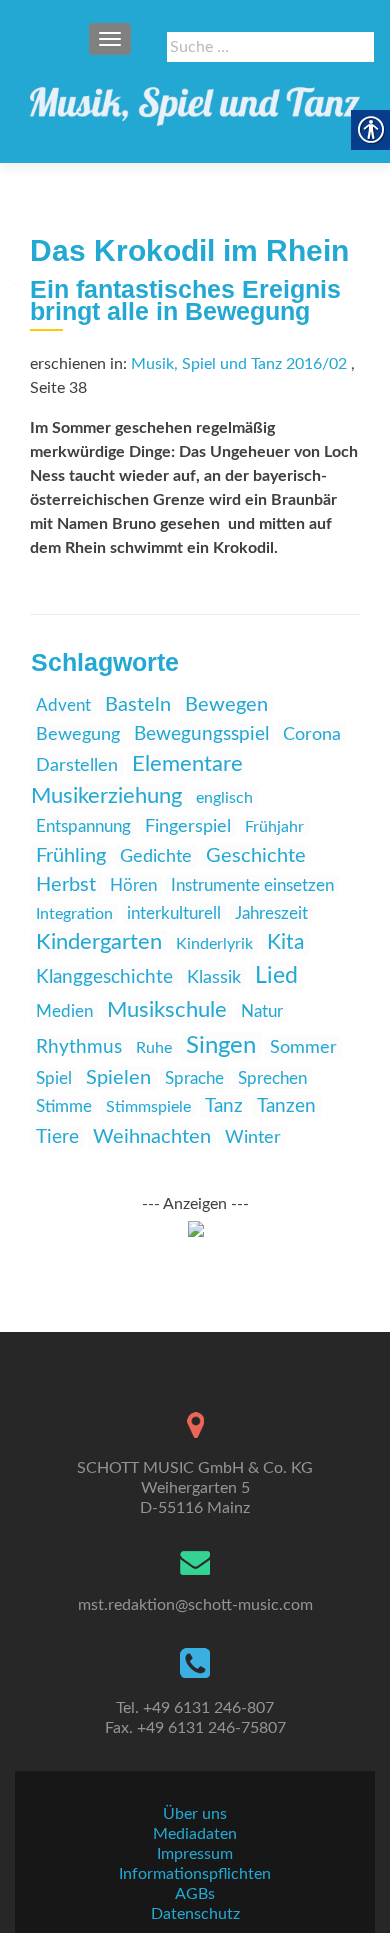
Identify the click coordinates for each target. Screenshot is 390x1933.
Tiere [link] (57, 1137)
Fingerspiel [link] (188, 827)
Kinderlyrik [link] (214, 944)
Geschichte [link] (256, 856)
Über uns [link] (195, 1814)
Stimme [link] (64, 1106)
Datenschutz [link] (195, 1914)
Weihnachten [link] (152, 1137)
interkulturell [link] (174, 913)
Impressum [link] (195, 1854)
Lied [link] (276, 976)
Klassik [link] (214, 978)
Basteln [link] (138, 705)
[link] (195, 100)
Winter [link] (253, 1137)
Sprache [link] (194, 1078)
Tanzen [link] (286, 1106)
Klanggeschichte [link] (104, 977)
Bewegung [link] (78, 735)
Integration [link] (74, 914)
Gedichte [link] (156, 856)
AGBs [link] (195, 1894)
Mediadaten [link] (195, 1834)
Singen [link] (221, 1046)
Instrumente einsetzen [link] (252, 885)
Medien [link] (64, 1011)
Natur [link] (262, 1011)
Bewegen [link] (226, 705)
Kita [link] (285, 942)
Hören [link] (133, 885)
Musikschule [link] (167, 1010)
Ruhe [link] (154, 1048)
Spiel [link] (54, 1078)
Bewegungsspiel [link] (201, 734)
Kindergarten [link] (99, 942)
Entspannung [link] (83, 826)
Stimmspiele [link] (148, 1107)
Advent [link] (63, 705)
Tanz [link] (224, 1106)
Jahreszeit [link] (271, 913)
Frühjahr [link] (274, 827)
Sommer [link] (303, 1047)
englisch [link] (224, 798)
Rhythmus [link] (79, 1047)
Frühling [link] (71, 856)
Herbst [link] (66, 885)
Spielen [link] (118, 1078)
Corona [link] (312, 734)
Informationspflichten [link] (195, 1874)
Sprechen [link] (272, 1078)
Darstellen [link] (77, 766)
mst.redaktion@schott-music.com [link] (195, 1605)
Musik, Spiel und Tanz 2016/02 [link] (239, 364)
